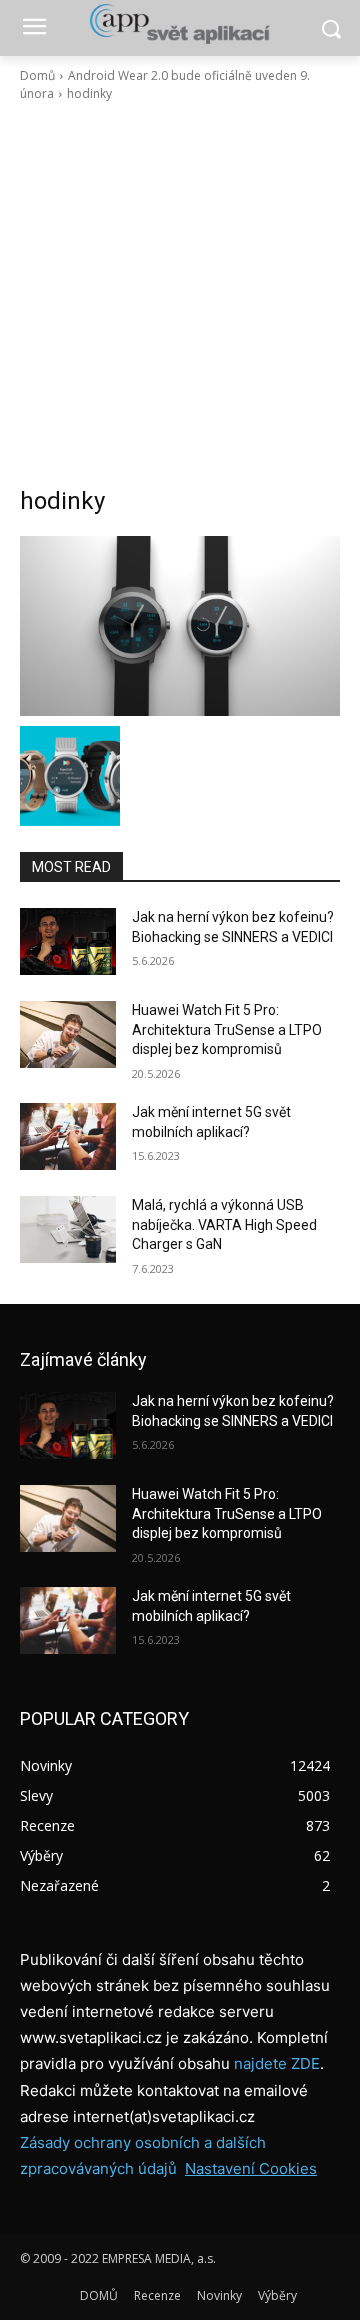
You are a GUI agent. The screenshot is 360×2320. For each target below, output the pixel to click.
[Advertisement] (180, 294)
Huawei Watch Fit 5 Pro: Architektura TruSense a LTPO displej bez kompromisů (227, 1029)
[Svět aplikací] (180, 24)
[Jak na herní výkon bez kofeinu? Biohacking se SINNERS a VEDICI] (68, 941)
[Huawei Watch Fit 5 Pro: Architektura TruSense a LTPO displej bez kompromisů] (68, 1034)
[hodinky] (180, 626)
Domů (37, 75)
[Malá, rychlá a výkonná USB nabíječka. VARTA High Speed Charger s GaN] (68, 1229)
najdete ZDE (277, 2063)
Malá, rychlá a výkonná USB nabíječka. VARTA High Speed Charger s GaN (224, 1224)
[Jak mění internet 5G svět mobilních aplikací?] (68, 1136)
